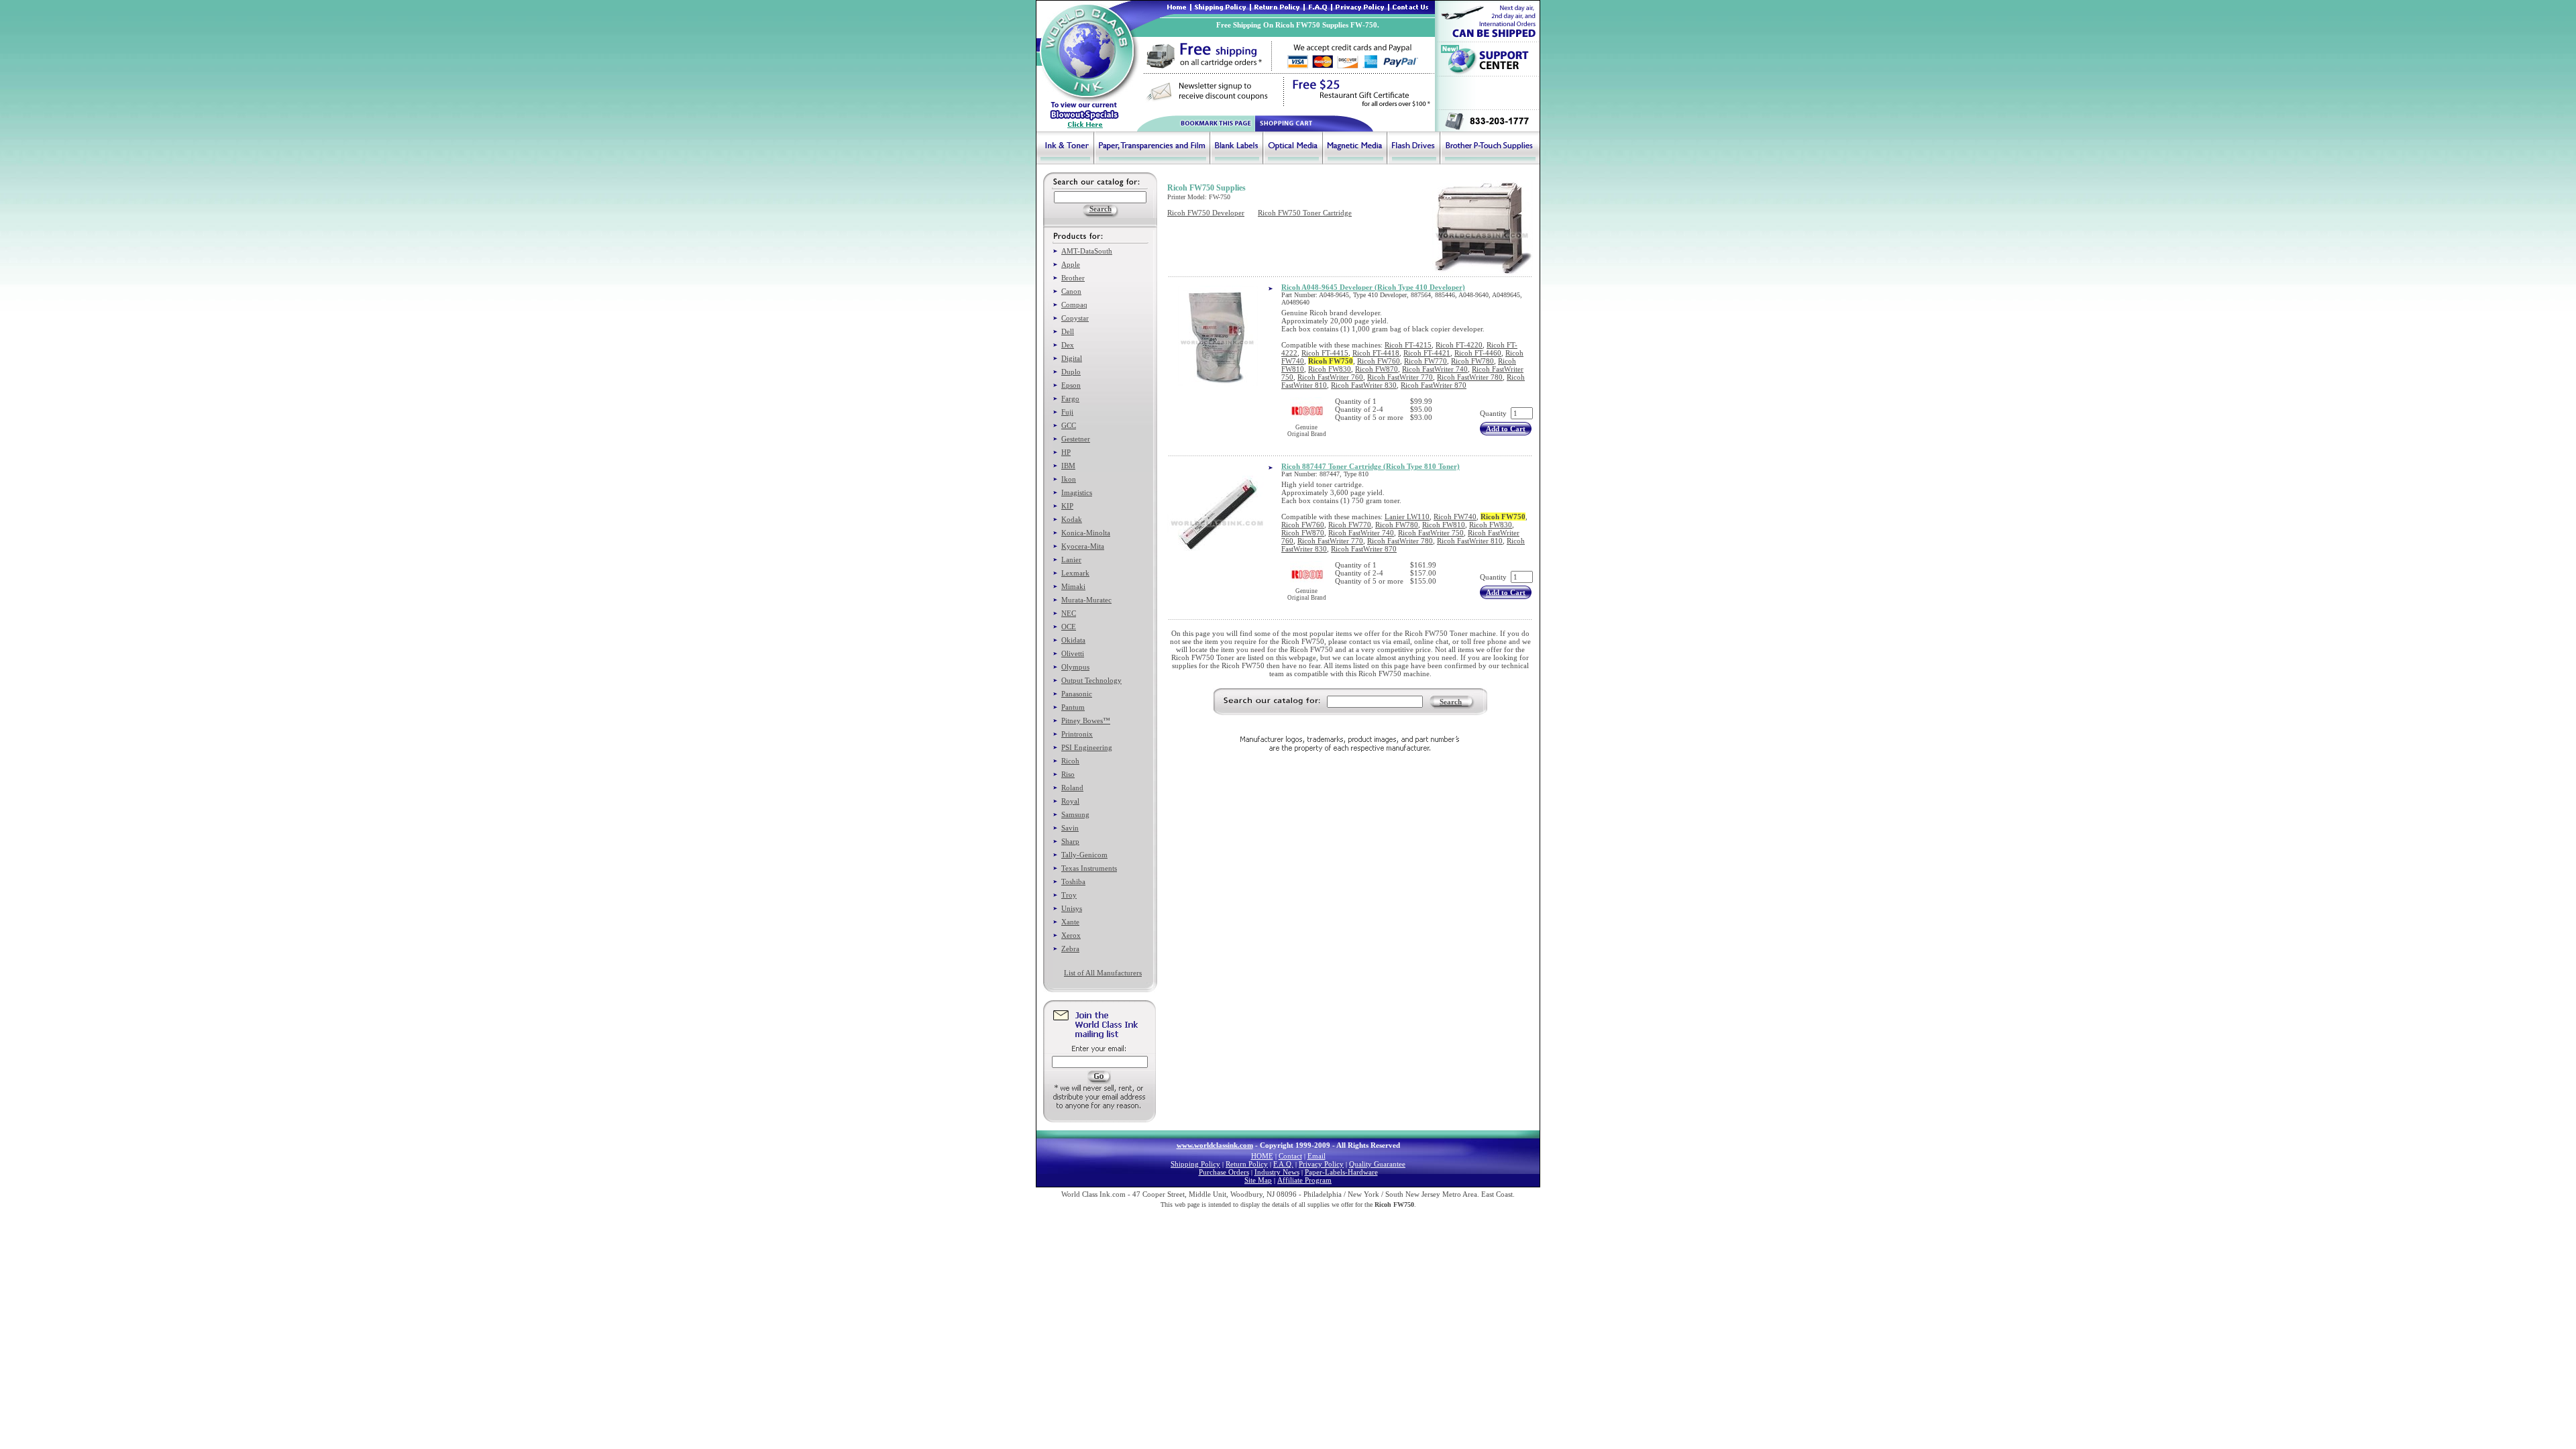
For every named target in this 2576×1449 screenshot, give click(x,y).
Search (1451, 702)
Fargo (1070, 398)
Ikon (1069, 479)
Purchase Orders (1224, 1172)
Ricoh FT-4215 (1408, 345)
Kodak (1072, 519)
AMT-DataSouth (1087, 251)
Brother (1073, 278)
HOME (1262, 1156)
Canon (1071, 291)
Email (1317, 1156)
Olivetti (1073, 653)
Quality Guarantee (1377, 1164)
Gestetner (1076, 439)
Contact (1290, 1156)
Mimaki (1073, 586)
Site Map (1258, 1180)
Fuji (1067, 412)
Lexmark (1075, 573)
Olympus (1075, 667)
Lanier (1071, 559)
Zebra (1070, 949)
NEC (1069, 613)
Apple (1071, 264)
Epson (1071, 385)
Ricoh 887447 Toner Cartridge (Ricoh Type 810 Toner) (1371, 466)
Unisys (1072, 908)
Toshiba (1073, 881)
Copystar (1075, 318)
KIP (1067, 506)
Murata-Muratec (1086, 600)
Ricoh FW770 (1426, 361)
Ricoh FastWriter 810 (1470, 541)
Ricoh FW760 (1379, 361)
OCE (1069, 627)
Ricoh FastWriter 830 (1364, 385)
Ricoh (1070, 761)
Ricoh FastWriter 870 (1434, 385)
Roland (1072, 788)
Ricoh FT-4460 (1478, 353)
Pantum (1073, 707)
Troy (1069, 895)
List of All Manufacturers (1103, 973)
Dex (1068, 345)
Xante (1070, 922)
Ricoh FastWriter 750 (1431, 533)
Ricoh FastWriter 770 (1400, 377)
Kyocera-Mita (1083, 546)
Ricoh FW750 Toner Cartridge (1305, 213)
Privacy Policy (1321, 1164)
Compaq (1074, 305)
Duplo (1071, 372)
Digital (1072, 358)
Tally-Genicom (1084, 855)
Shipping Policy (1195, 1164)
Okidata (1073, 640)
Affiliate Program (1304, 1180)
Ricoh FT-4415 (1325, 353)
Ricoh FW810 (1444, 525)
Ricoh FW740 (1455, 517)
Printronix (1077, 734)
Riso (1068, 774)
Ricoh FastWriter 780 (1470, 377)
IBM (1068, 466)
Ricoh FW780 (1472, 361)
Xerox (1071, 935)
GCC (1069, 425)
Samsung (1075, 814)
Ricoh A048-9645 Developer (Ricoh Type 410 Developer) (1373, 287)
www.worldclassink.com (1215, 1145)
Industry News (1277, 1172)
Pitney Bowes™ (1086, 720)
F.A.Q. (1283, 1164)
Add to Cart (1506, 429)
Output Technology (1091, 680)
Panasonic (1077, 694)
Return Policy (1247, 1164)
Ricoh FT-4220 (1459, 345)
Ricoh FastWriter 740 (1435, 369)
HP (1066, 452)
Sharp (1070, 841)
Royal (1070, 801)
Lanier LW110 (1407, 517)
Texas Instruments (1089, 868)
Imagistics (1077, 492)
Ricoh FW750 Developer (1206, 213)
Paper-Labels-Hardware (1341, 1172)
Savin (1070, 828)
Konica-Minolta (1086, 533)
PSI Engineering (1087, 747)
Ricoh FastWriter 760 (1330, 377)
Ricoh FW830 (1330, 369)
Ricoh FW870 (1377, 369)
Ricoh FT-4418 (1376, 353)
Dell (1068, 331)
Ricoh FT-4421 (1427, 353)
